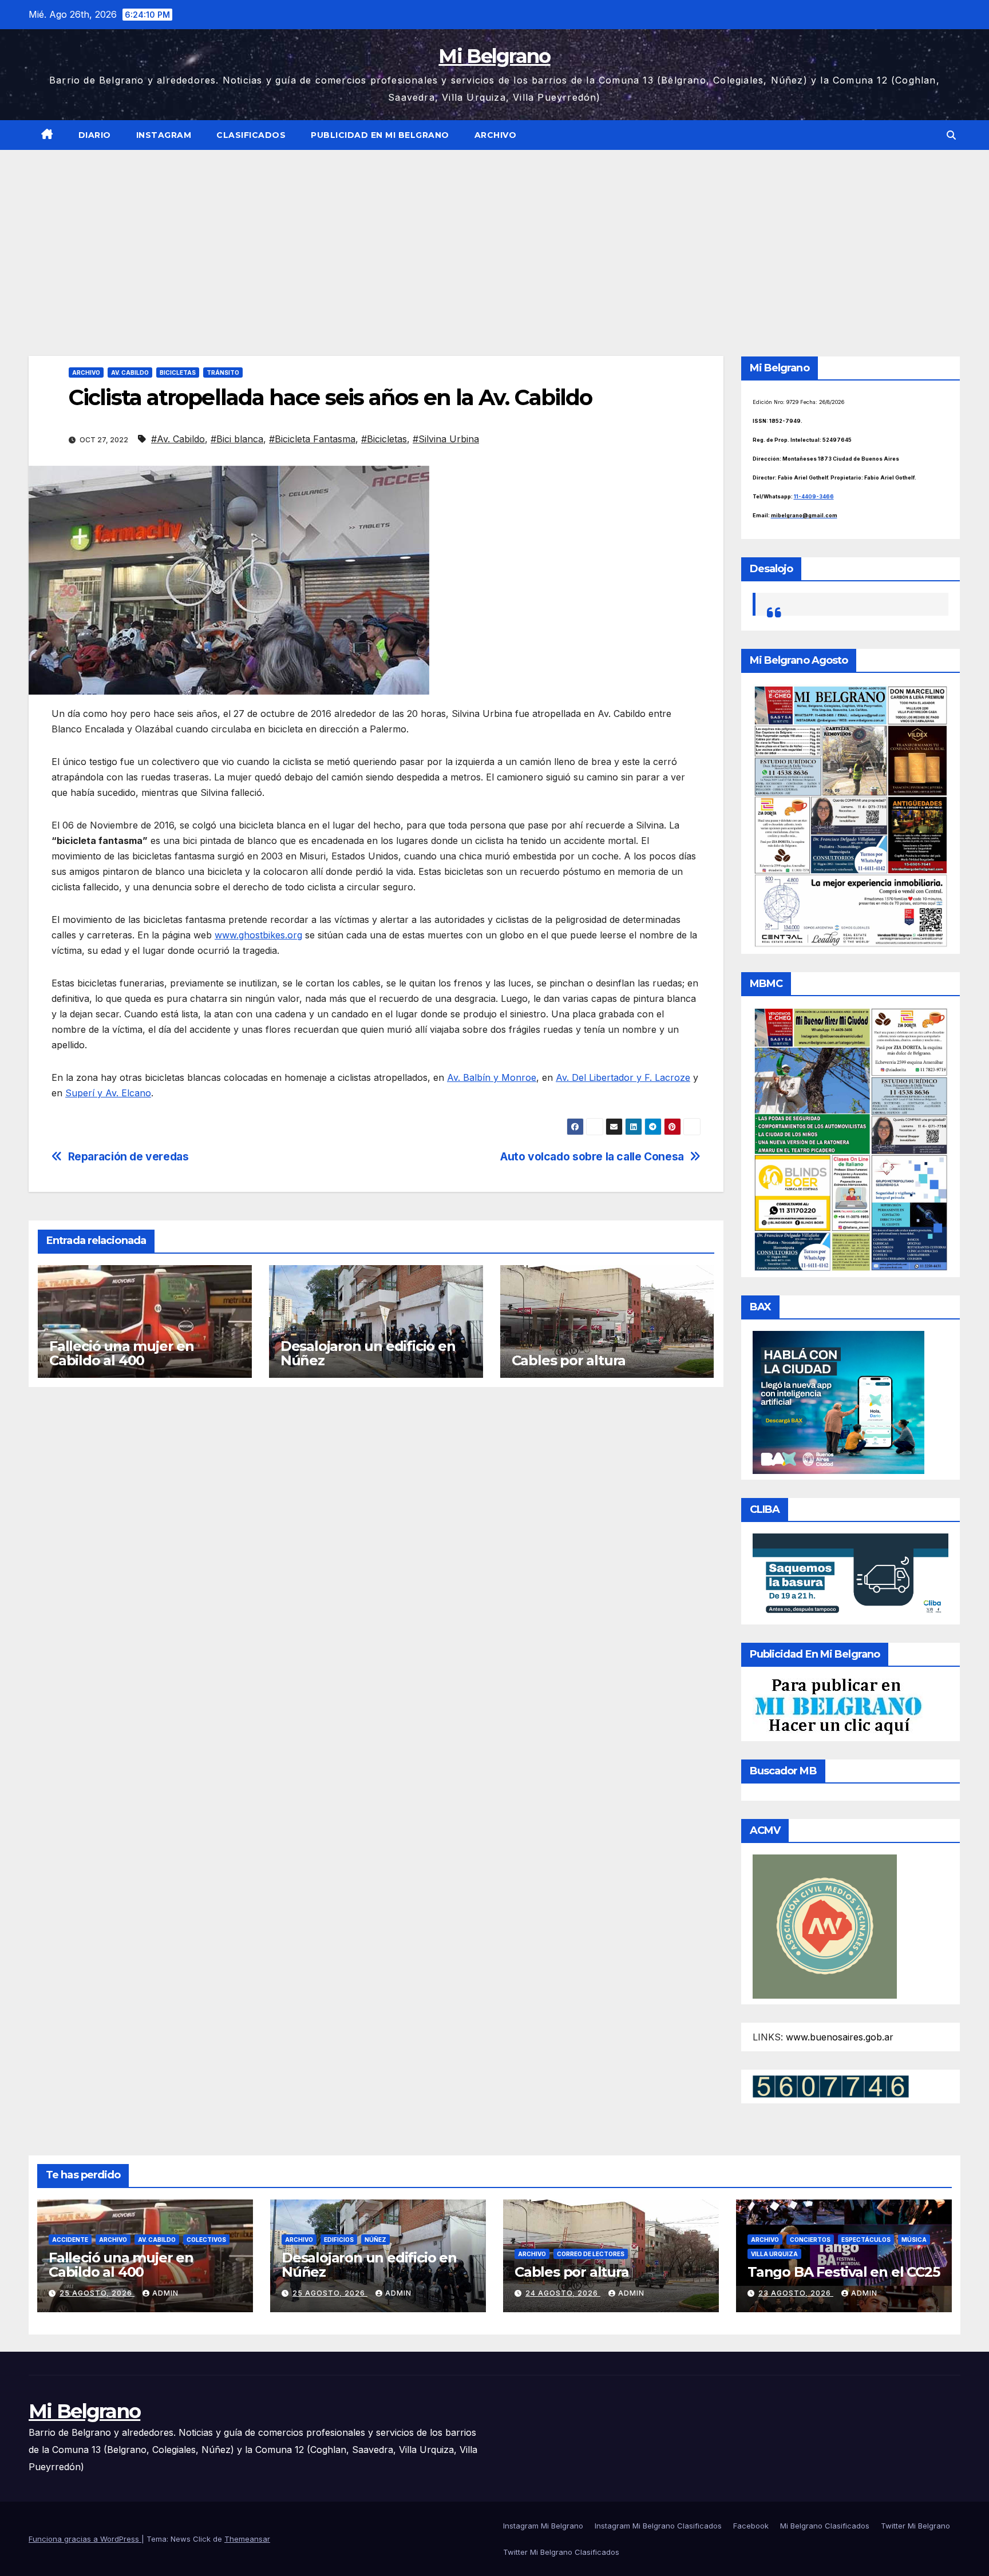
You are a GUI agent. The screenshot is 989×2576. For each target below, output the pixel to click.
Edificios (339, 2240)
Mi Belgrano (494, 56)
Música (914, 2240)
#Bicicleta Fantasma (312, 439)
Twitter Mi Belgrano (915, 2526)
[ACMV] (825, 1925)
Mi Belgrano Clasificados (825, 2526)
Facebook (751, 2526)
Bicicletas (178, 372)
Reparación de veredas (128, 1157)
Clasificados (251, 135)
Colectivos (206, 2240)
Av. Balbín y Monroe (492, 1077)
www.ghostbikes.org (258, 935)
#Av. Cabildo (178, 439)
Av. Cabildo (130, 372)
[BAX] (838, 1402)
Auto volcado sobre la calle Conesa (592, 1157)
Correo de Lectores (591, 2254)
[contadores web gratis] (831, 2086)
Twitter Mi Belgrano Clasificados (561, 2552)
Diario (95, 135)
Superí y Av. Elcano (108, 1093)
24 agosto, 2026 (563, 2293)
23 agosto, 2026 (796, 2293)
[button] (951, 135)
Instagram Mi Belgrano (543, 2526)
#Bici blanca (237, 439)
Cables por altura (569, 1360)
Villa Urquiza (774, 2254)
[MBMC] (851, 1139)
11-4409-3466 (814, 496)
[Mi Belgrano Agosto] (851, 815)
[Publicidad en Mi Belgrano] (838, 1706)
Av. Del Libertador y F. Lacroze (623, 1077)
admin (165, 2293)
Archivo (496, 135)
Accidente (70, 2240)
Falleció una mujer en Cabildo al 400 (122, 1353)
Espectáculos (866, 2240)
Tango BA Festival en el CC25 (843, 2272)
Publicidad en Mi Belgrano (380, 135)
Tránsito (223, 372)
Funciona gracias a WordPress (85, 2539)
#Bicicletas (384, 439)
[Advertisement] (494, 236)
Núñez (375, 2240)
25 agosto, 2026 (97, 2293)
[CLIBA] (851, 1575)
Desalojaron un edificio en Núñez (368, 1353)
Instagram (164, 135)
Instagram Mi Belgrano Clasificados (658, 2526)
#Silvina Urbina (446, 439)
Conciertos (810, 2240)
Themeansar (247, 2539)
